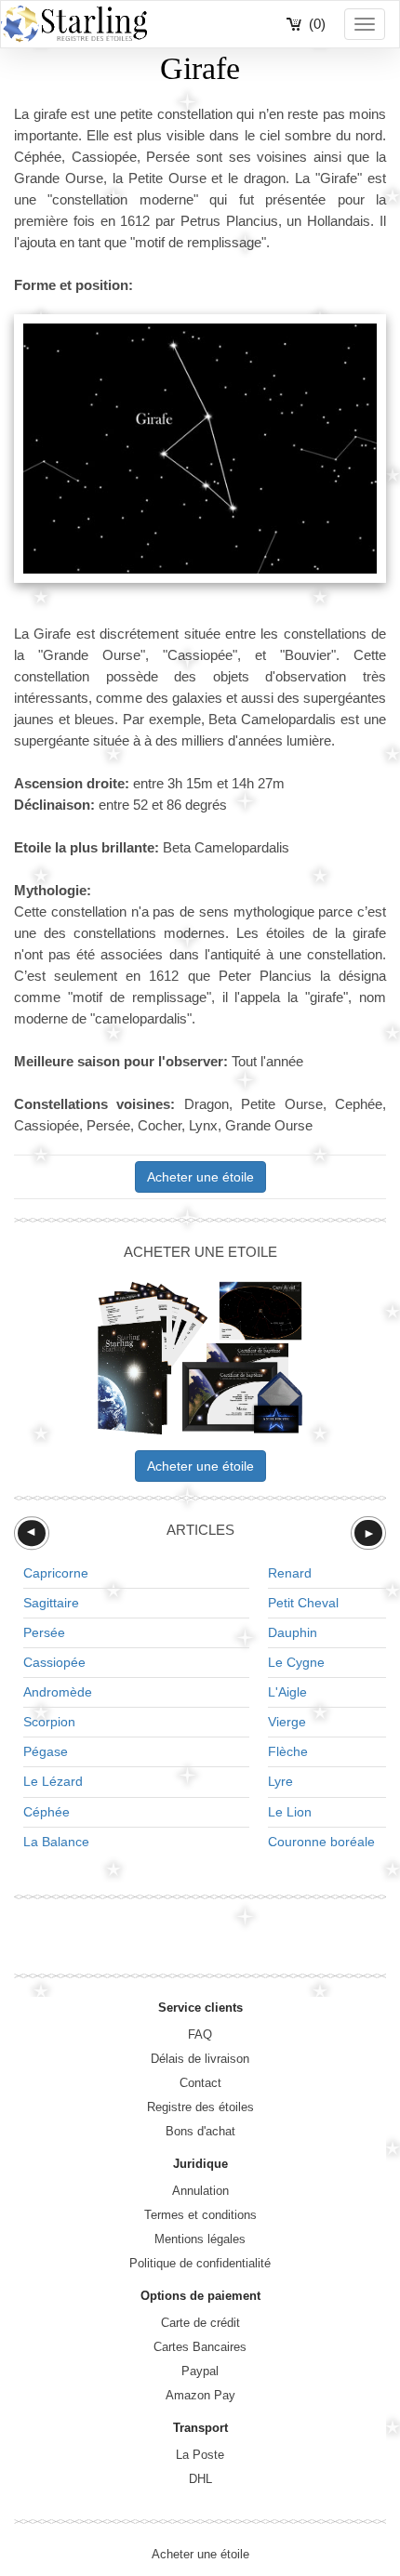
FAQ (200, 2034)
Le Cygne (296, 1662)
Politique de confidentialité (200, 2263)
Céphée (47, 1812)
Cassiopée (54, 1662)
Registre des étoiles (200, 2107)
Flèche (288, 1751)
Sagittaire (51, 1603)
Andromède (58, 1692)
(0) (317, 24)
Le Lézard (53, 1781)
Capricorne (56, 1573)
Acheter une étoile (200, 1177)
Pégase (46, 1751)
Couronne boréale (321, 1842)
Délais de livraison (200, 2059)
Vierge (287, 1722)
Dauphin (293, 1632)
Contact (200, 2083)
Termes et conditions (200, 2215)
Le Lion (290, 1812)
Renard (290, 1573)
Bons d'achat (200, 2131)
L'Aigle (287, 1692)
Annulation (200, 2191)
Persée (44, 1632)
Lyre (280, 1781)
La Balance (56, 1842)
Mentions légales (200, 2239)
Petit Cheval (303, 1603)
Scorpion (49, 1722)
